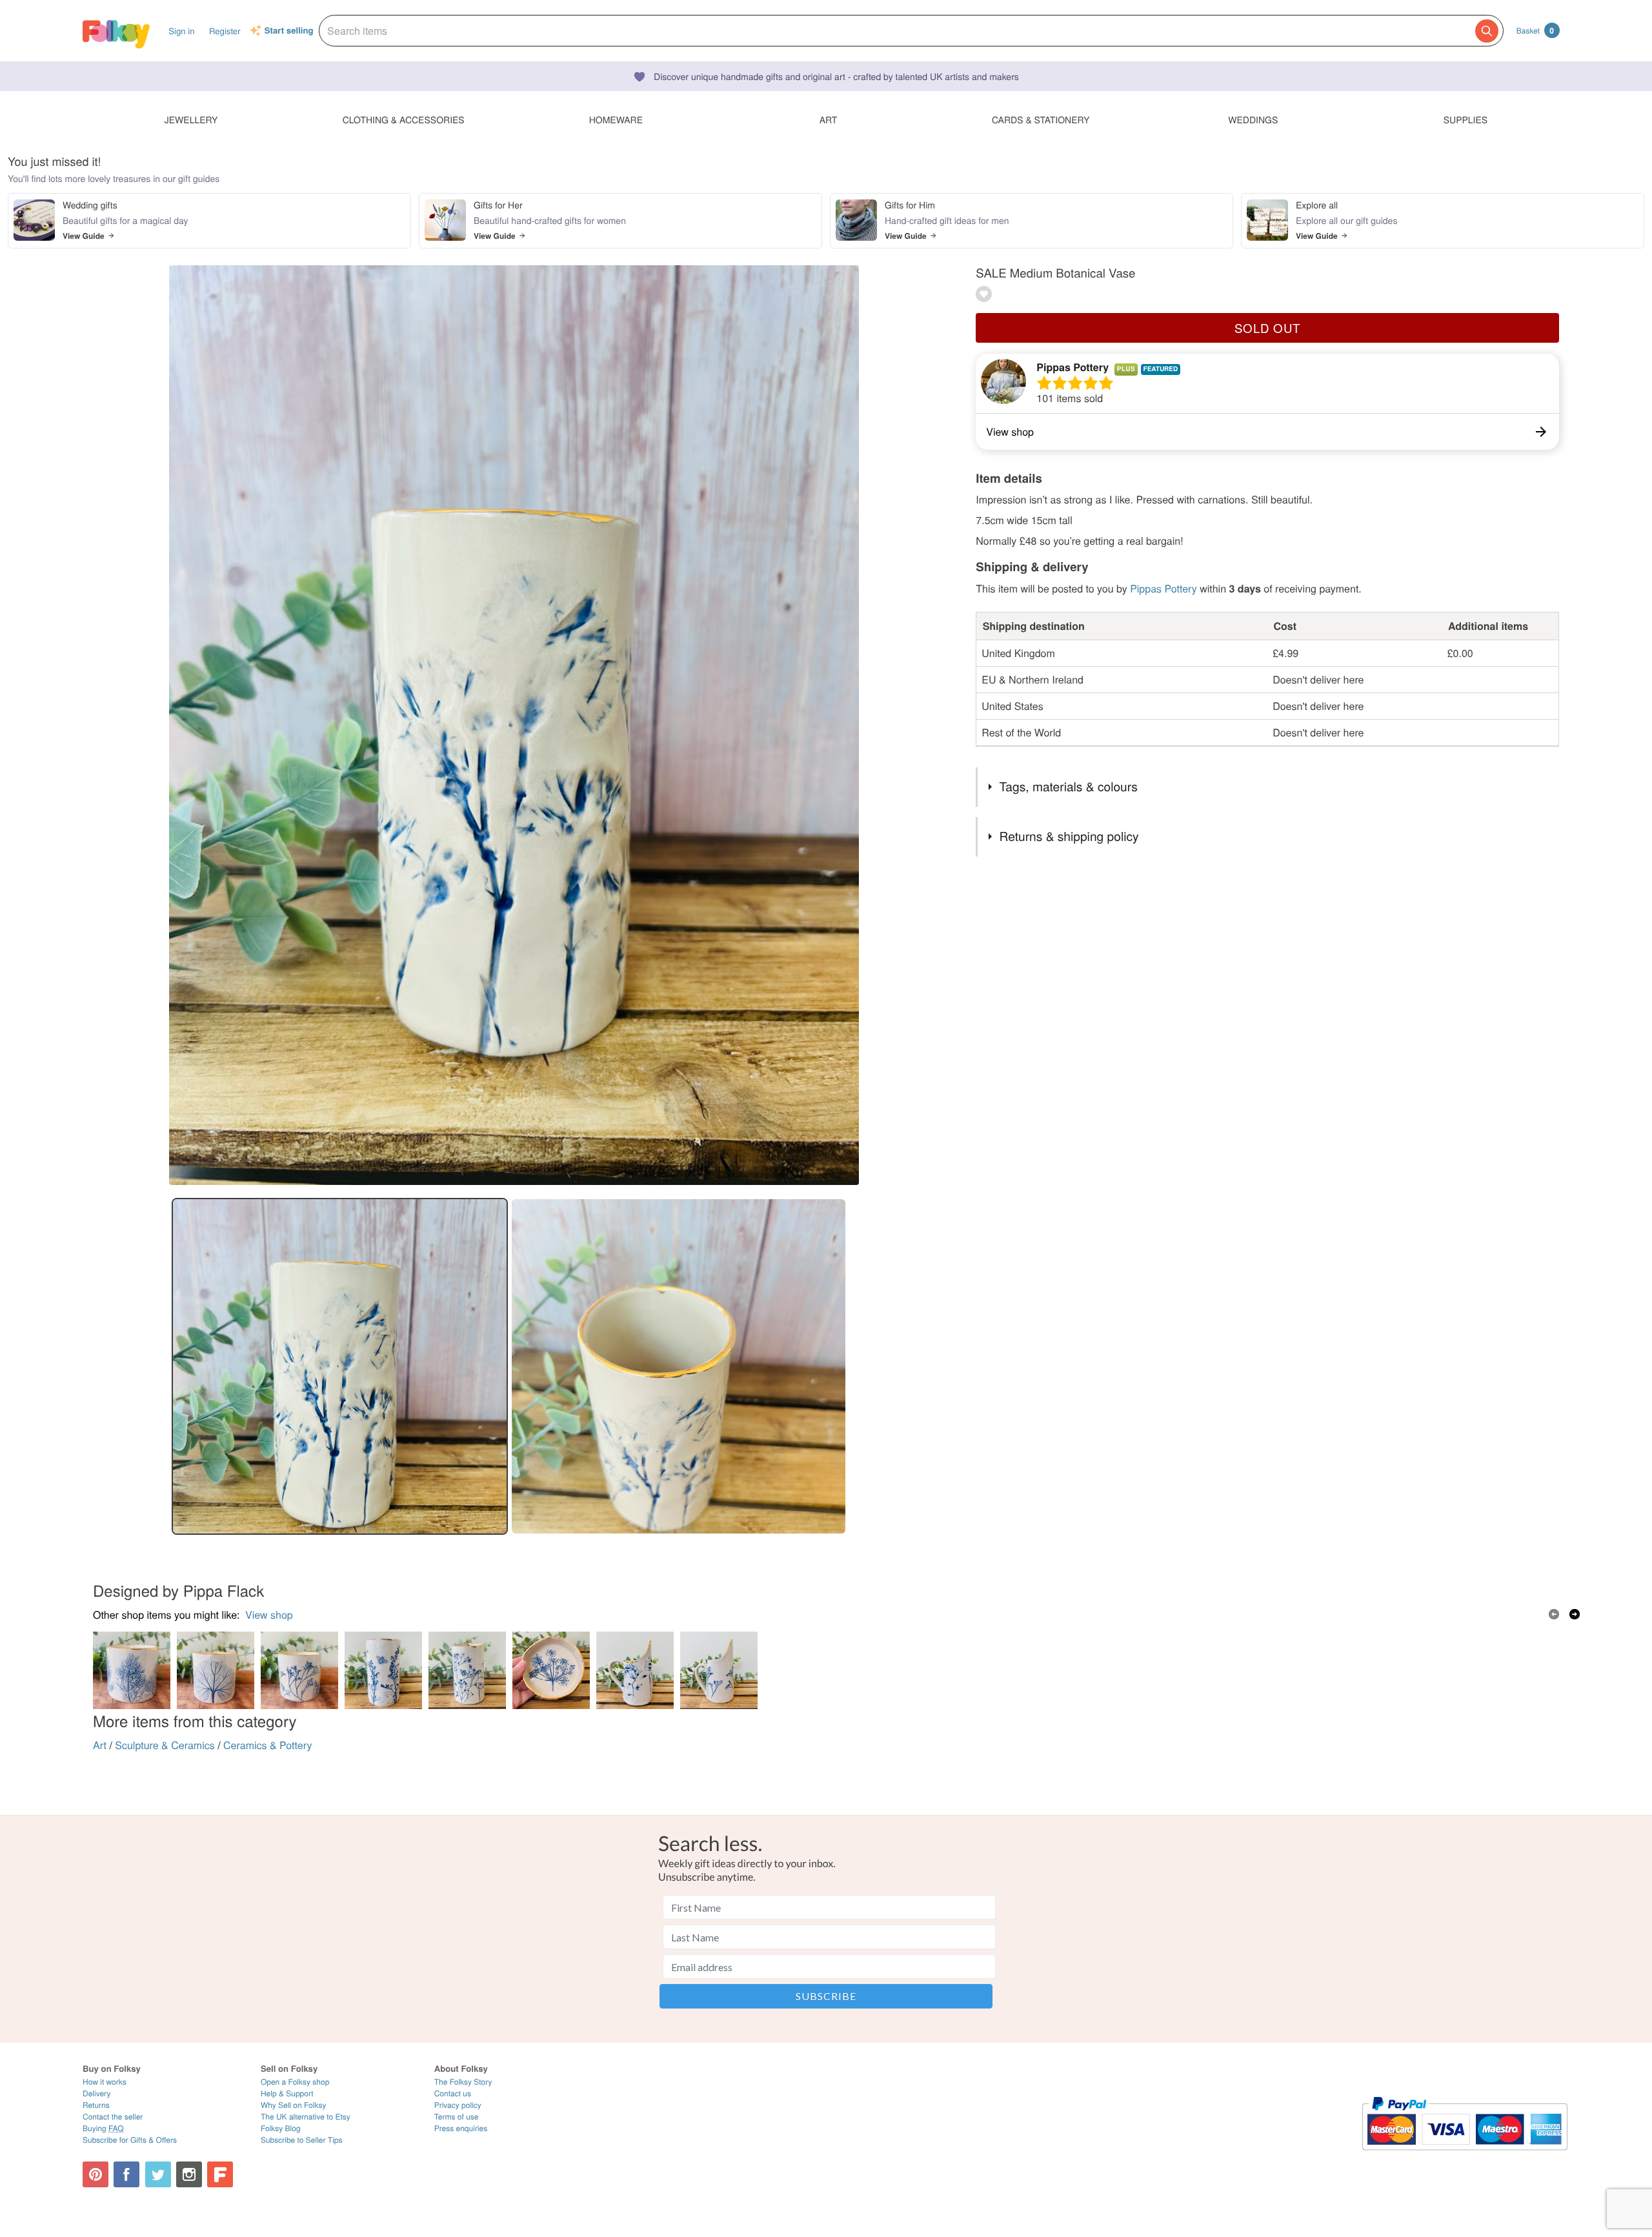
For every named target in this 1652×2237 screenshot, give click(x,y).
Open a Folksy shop (295, 2082)
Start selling (289, 31)
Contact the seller (113, 2117)
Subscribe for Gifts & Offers (130, 2140)
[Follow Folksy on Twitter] (158, 2174)
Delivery (96, 2093)
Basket (1535, 30)
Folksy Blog (281, 2128)
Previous (1554, 1614)
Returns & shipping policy (1069, 836)
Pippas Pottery (1073, 367)
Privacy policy (458, 2105)
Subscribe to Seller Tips (302, 2140)
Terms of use (457, 2117)
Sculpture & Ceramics (165, 1745)
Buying (103, 2128)
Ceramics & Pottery (267, 1745)
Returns (96, 2105)
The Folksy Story (463, 2082)
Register (225, 31)
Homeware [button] (616, 119)
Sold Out (1267, 328)
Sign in (181, 31)
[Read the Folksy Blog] (220, 2174)
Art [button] (829, 119)
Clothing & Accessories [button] (404, 119)
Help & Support (287, 2093)
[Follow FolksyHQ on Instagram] (189, 2174)
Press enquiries (461, 2128)
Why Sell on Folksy (294, 2105)
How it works (105, 2082)
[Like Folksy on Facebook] (126, 2174)
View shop (269, 1614)
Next (1575, 1614)
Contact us (453, 2093)
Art (100, 1745)
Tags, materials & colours (1069, 786)
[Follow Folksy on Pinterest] (96, 2174)
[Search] (1487, 31)
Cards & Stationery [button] (1041, 119)
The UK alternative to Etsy (306, 2117)
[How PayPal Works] (1465, 2156)
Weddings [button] (1253, 119)
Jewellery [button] (191, 119)
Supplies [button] (1466, 119)
